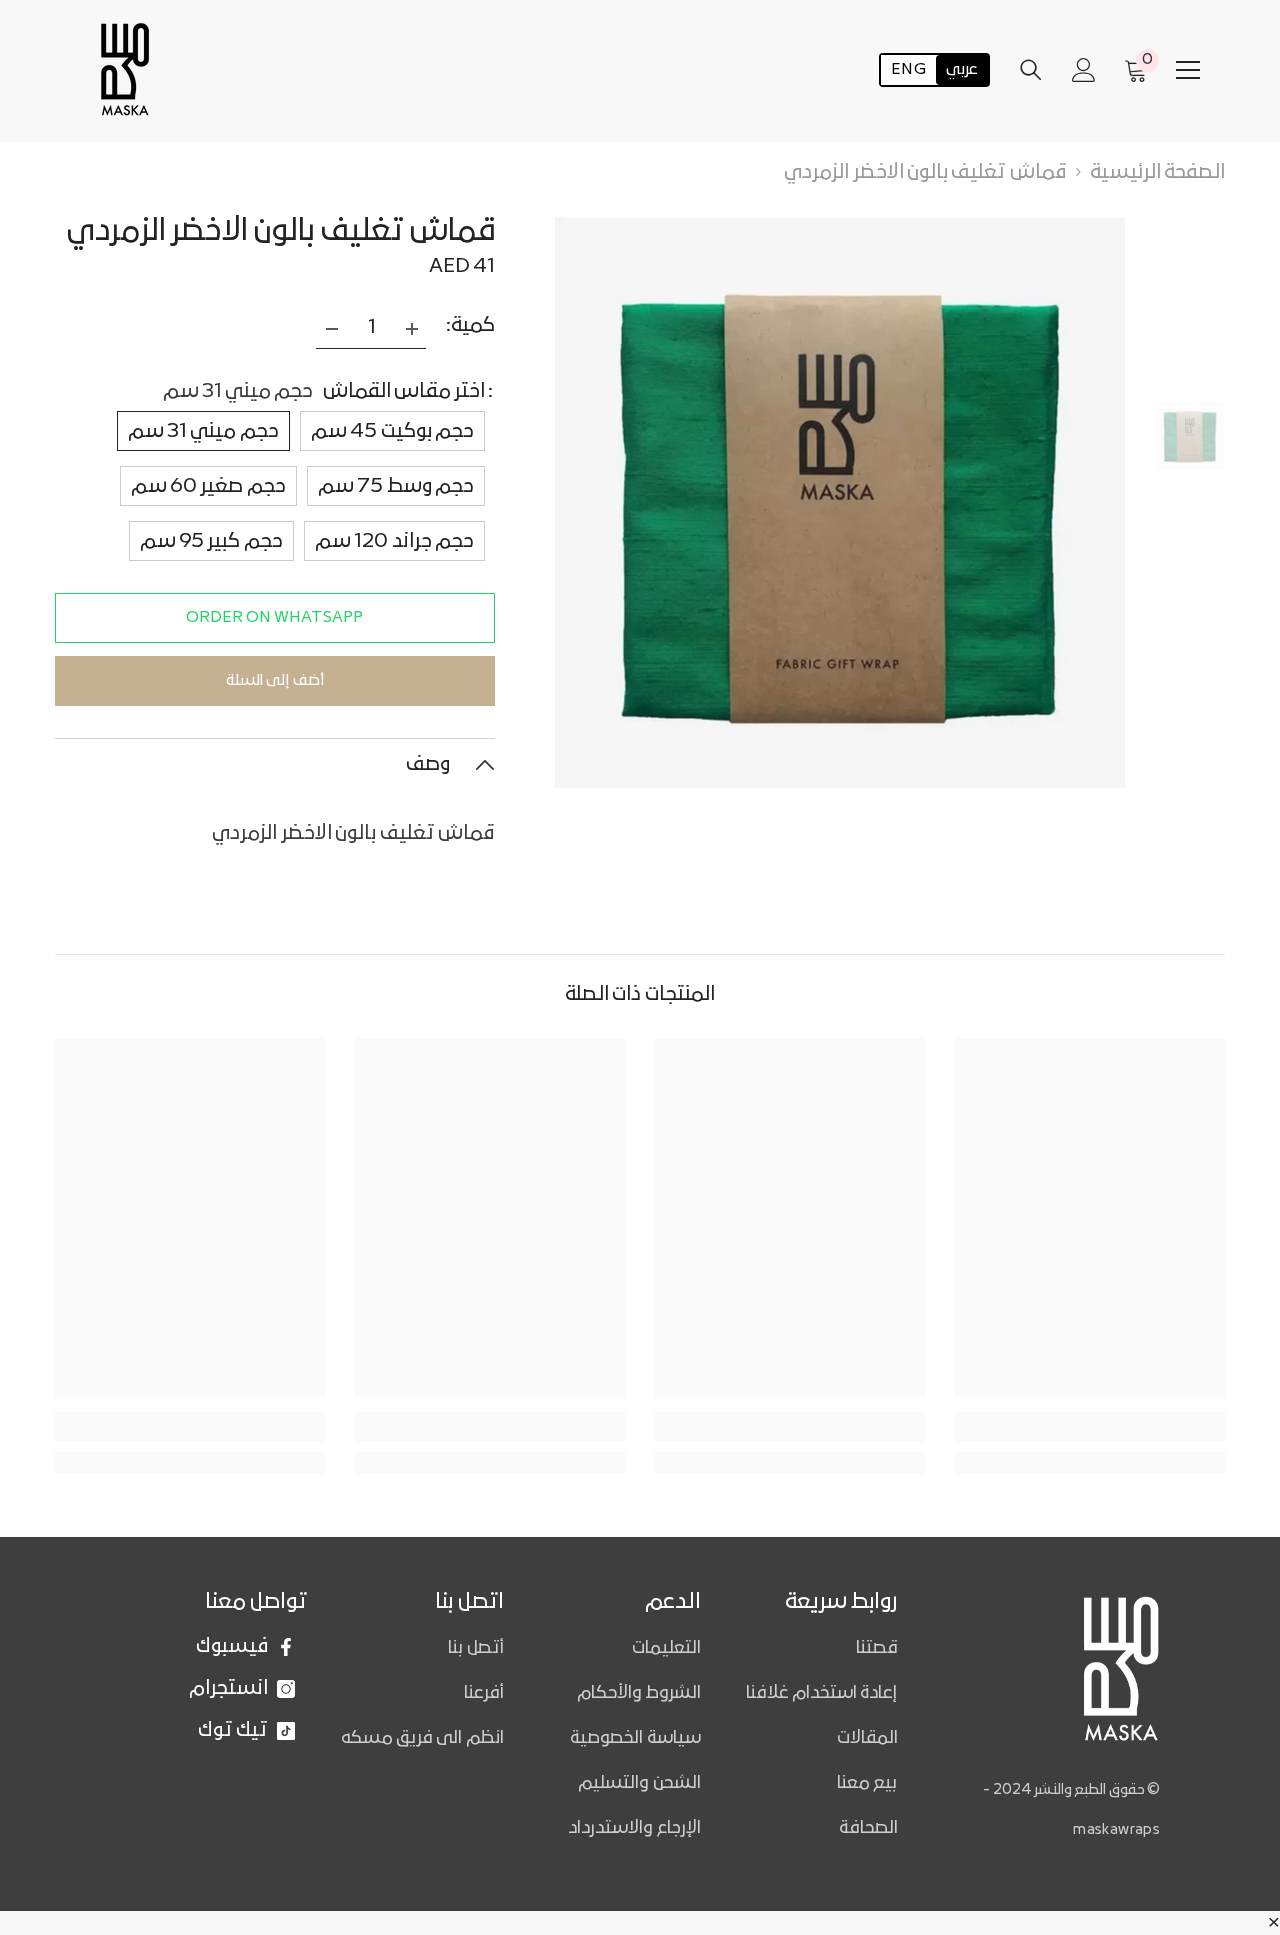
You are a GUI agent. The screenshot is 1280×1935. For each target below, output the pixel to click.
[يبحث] (1031, 69)
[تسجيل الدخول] (1084, 70)
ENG (908, 70)
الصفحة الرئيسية (1157, 173)
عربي (962, 70)
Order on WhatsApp (274, 618)
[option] (840, 502)
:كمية (470, 326)
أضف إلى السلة (275, 681)
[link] (190, 1427)
